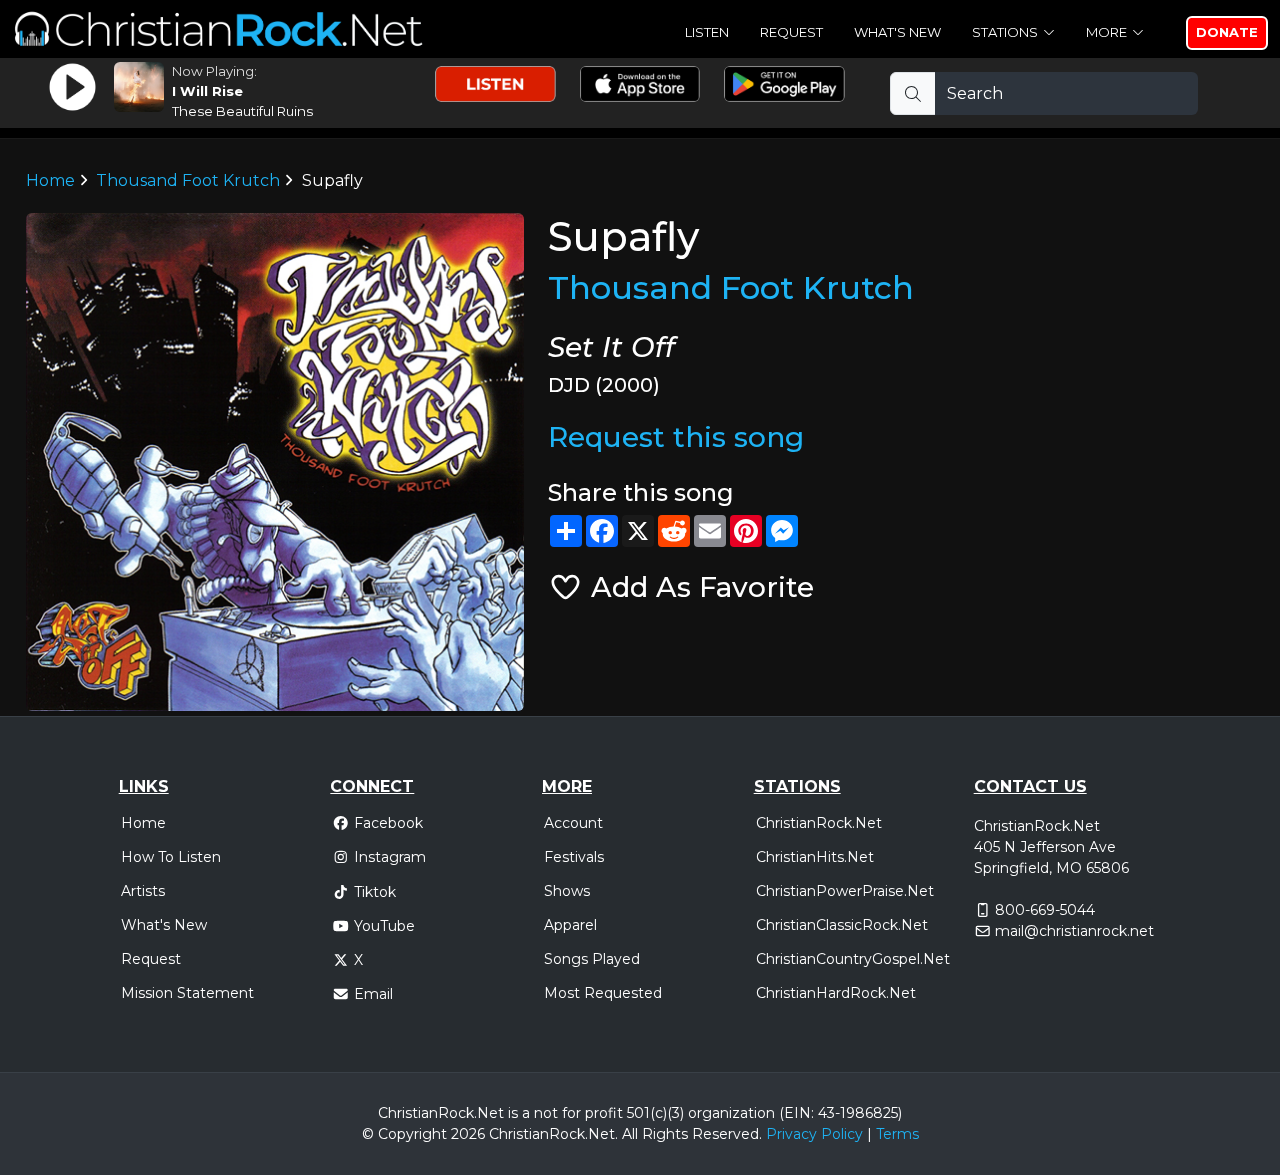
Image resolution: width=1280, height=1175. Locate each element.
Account (573, 823)
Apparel (570, 925)
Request (791, 32)
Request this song (676, 437)
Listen (707, 32)
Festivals (574, 857)
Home (50, 180)
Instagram (390, 857)
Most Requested (603, 993)
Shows (567, 891)
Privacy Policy (814, 1134)
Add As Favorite (698, 587)
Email (373, 994)
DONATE (1227, 32)
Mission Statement (187, 993)
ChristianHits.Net (815, 857)
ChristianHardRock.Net (836, 993)
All (630, 1134)
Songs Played (592, 959)
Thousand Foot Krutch (188, 180)
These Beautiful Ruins (242, 111)
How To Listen (171, 857)
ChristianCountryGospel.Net (853, 959)
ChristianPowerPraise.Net (845, 891)
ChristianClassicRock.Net (842, 925)
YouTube (384, 926)
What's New (897, 32)
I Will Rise (207, 91)
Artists (143, 891)
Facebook (388, 823)
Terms (897, 1134)
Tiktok (375, 892)
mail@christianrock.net (1074, 931)
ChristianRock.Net (819, 823)
